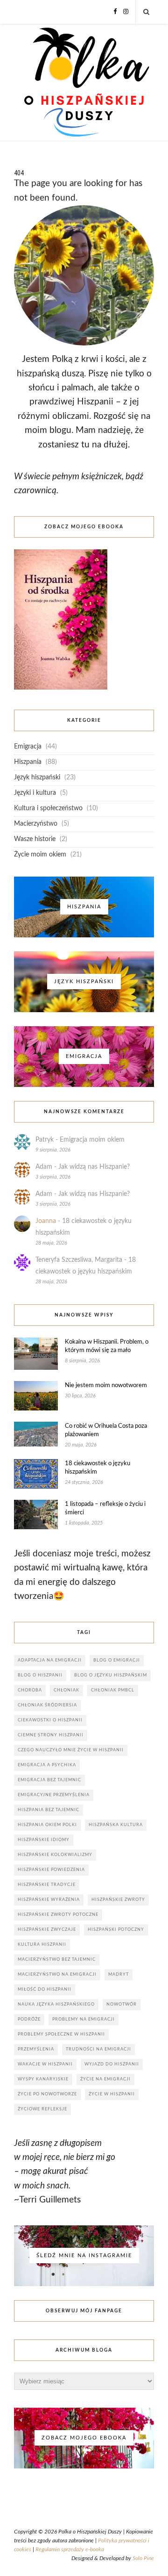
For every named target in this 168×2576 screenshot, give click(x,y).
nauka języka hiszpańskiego (56, 2004)
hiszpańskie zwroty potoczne (58, 1915)
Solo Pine (143, 2558)
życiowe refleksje (42, 2109)
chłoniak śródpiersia (47, 1705)
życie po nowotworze (47, 2094)
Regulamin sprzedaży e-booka (70, 2549)
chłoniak (66, 1690)
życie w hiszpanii (112, 2094)
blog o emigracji (117, 1660)
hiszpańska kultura (116, 1825)
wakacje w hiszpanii (45, 2064)
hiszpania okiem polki (47, 1825)
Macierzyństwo (36, 824)
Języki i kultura (35, 793)
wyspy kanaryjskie (43, 2079)
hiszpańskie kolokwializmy (55, 1855)
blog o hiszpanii (40, 1675)
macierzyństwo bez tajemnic (57, 1960)
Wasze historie (35, 839)
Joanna (46, 1221)
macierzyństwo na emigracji (57, 1975)
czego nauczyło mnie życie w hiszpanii (71, 1750)
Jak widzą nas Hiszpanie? (94, 1167)
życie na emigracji (105, 2079)
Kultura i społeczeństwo (48, 808)
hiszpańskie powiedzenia (51, 1870)
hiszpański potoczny (116, 1930)
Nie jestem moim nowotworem (106, 1385)
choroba (30, 1690)
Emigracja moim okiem (92, 1140)
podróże (29, 2019)
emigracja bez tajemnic (49, 1780)
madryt (119, 1975)
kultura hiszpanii (42, 1945)
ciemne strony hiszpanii (51, 1735)
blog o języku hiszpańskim (111, 1675)
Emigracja (28, 747)
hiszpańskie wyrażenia (49, 1900)
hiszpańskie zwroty (118, 1900)
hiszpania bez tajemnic (49, 1810)
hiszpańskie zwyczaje (47, 1930)
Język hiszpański (37, 777)
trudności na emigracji (98, 2049)
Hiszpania (28, 762)
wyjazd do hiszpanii (112, 2064)
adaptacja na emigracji (50, 1660)
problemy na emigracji (84, 2019)
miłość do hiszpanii (45, 1990)
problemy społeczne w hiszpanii (61, 2034)
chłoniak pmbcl (113, 1690)
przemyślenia (36, 2049)
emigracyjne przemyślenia (54, 1795)
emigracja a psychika (47, 1765)
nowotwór (122, 2004)
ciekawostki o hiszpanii (50, 1720)
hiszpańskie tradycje (47, 1885)
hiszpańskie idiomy (44, 1840)
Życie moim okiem (40, 855)
